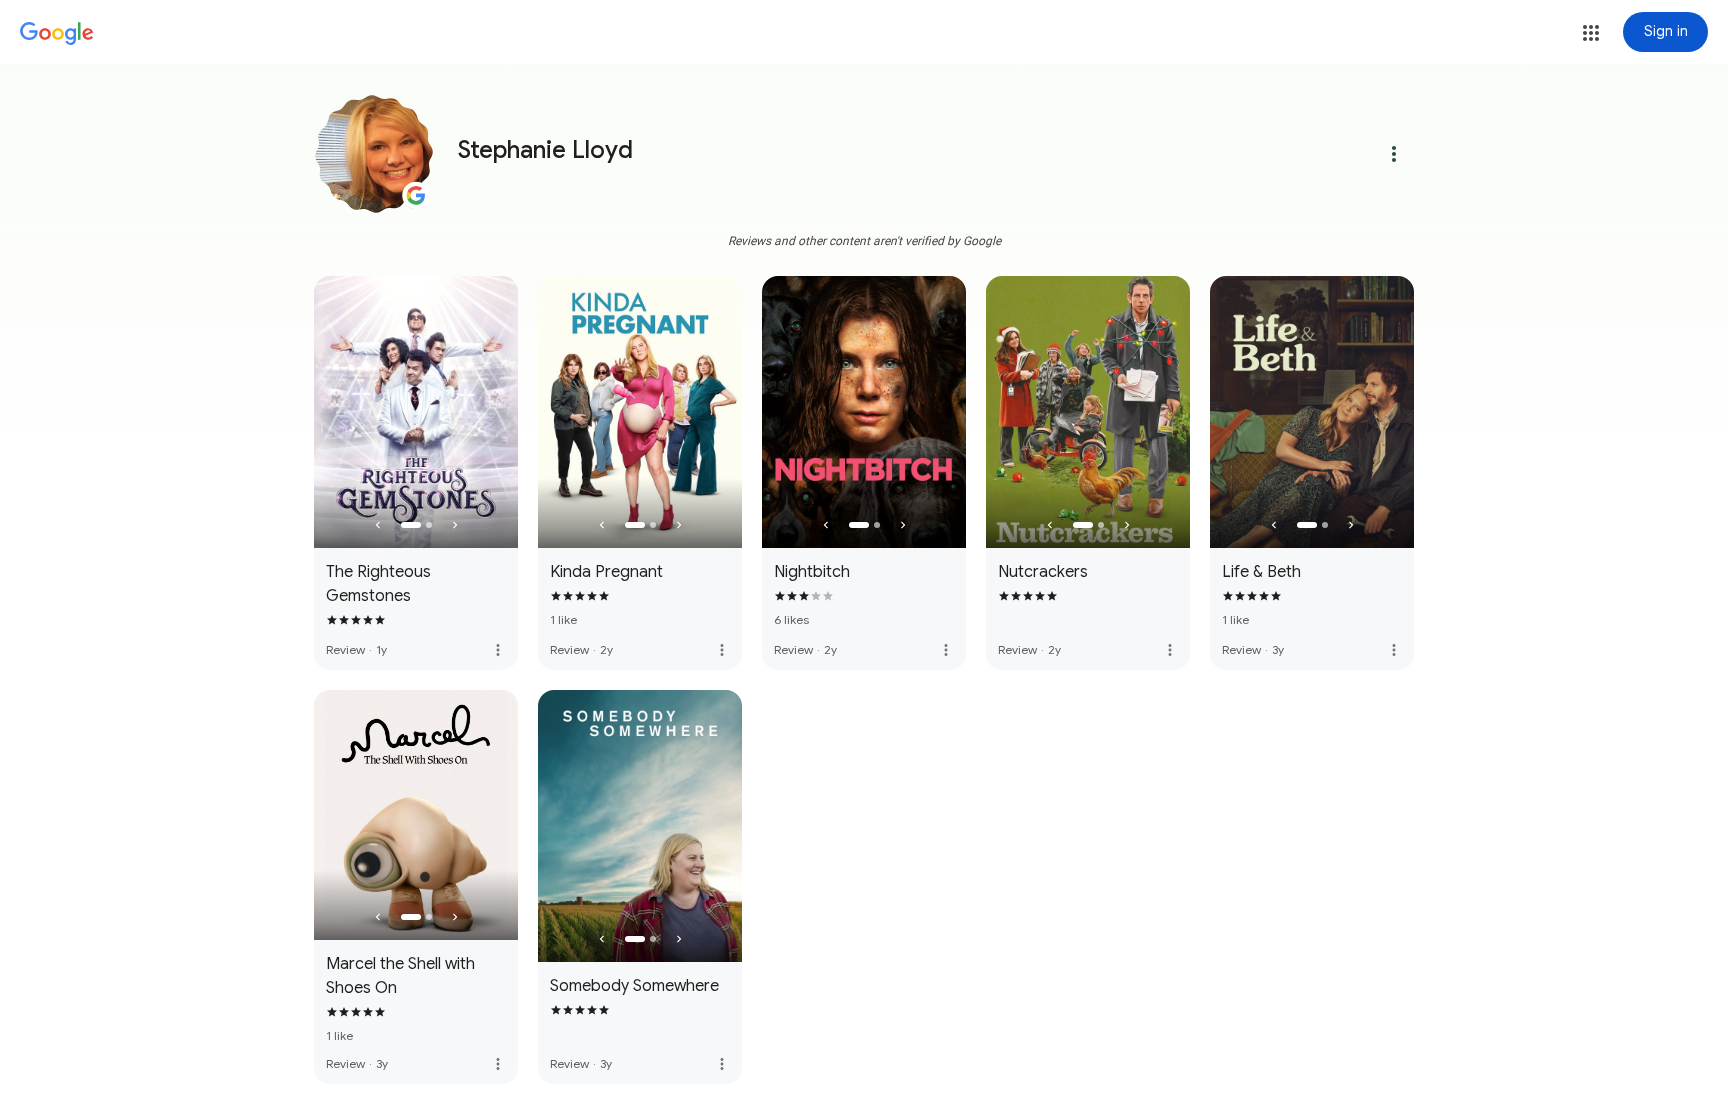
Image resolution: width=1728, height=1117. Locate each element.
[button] (1591, 33)
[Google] (57, 34)
